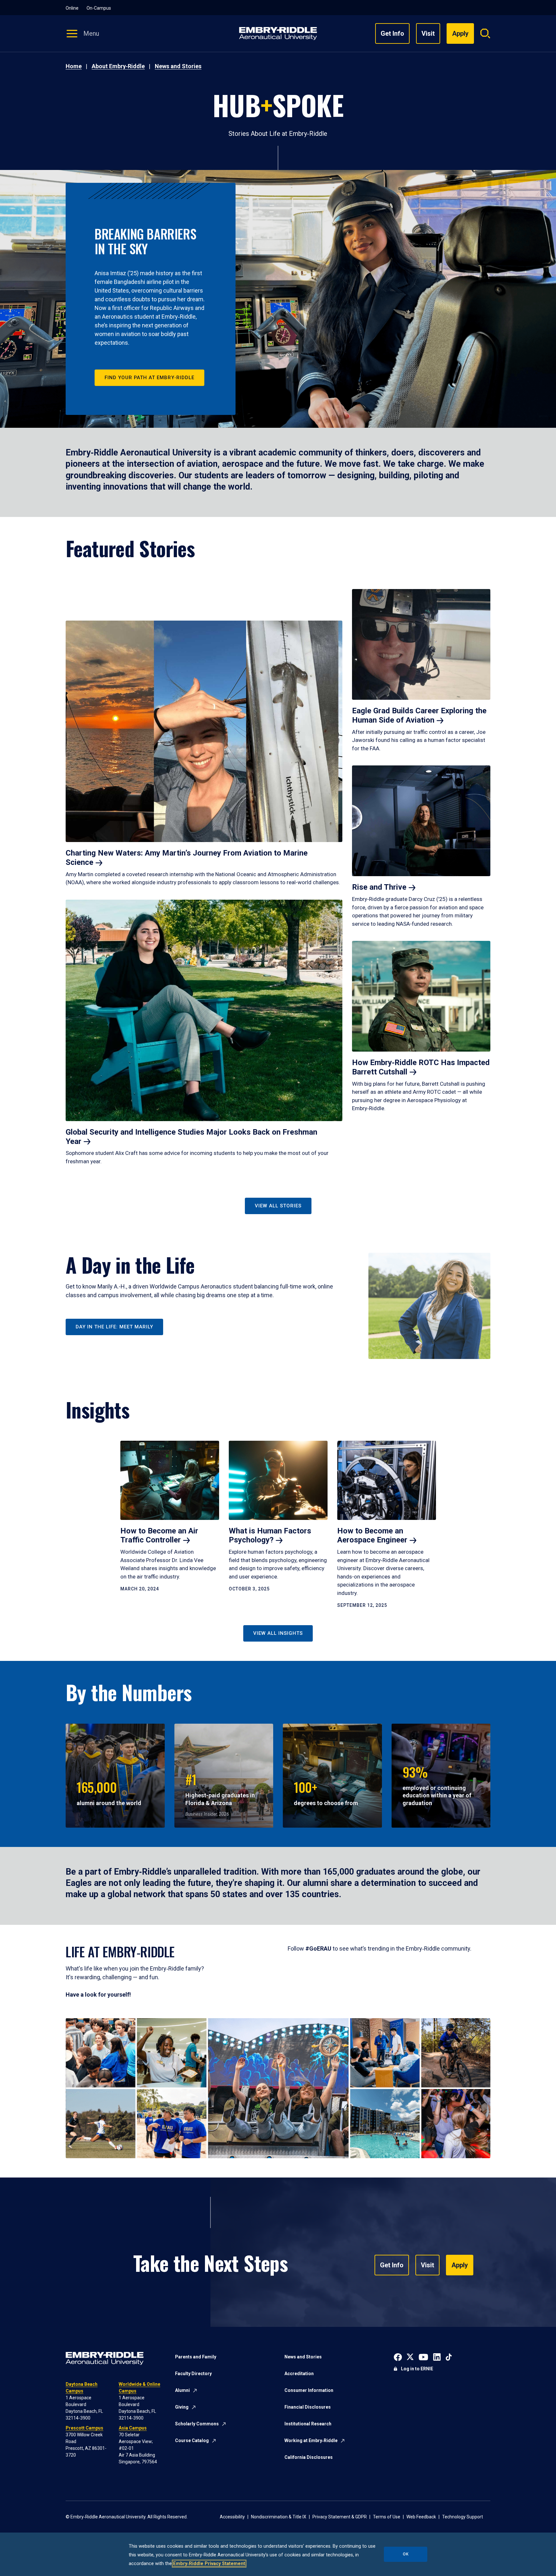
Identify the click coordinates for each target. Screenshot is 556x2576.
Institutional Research (308, 2424)
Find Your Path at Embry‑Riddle (149, 378)
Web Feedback (421, 2517)
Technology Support (463, 2517)
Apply (460, 2265)
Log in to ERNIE (417, 2369)
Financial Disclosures (308, 2407)
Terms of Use (387, 2517)
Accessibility (232, 2517)
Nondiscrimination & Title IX (279, 2517)
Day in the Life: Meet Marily (114, 1327)
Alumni (182, 2390)
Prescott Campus (84, 2428)
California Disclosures (309, 2457)
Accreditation (299, 2374)
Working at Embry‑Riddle (311, 2440)
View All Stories (278, 1206)
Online (72, 8)
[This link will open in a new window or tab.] (398, 2356)
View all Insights (278, 1633)
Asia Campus (133, 2428)
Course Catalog (192, 2440)
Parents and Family (196, 2357)
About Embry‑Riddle (118, 66)
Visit (428, 33)
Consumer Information (309, 2390)
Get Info (392, 33)
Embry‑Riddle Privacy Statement (209, 2564)
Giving (182, 2407)
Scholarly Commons (197, 2424)
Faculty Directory (193, 2374)
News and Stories (178, 66)
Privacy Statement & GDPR (340, 2517)
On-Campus (99, 8)
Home (74, 66)
